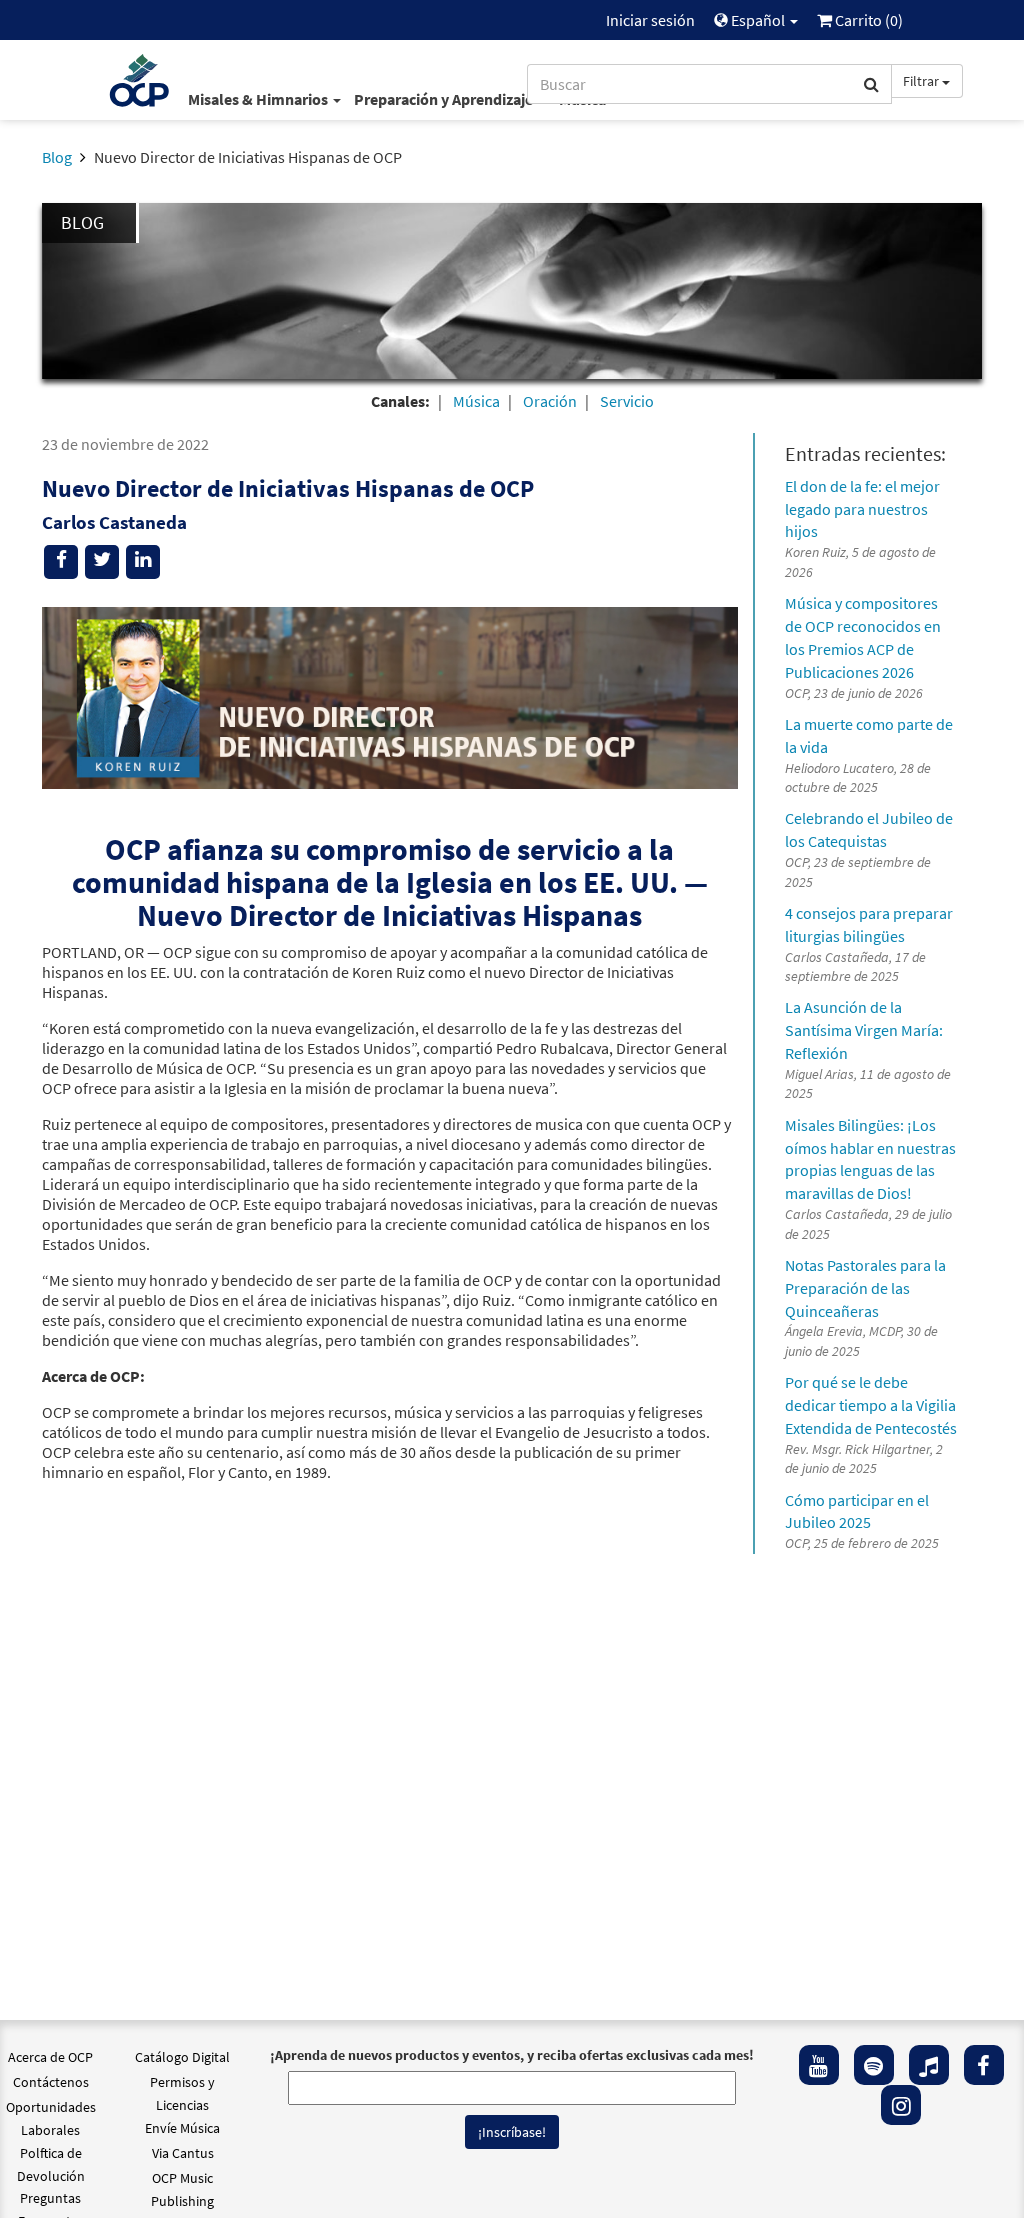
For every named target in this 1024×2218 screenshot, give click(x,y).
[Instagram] (901, 2105)
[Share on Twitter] (102, 562)
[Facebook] (984, 2065)
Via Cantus (183, 2153)
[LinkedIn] (143, 562)
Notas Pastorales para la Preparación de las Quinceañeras (865, 1288)
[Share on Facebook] (61, 562)
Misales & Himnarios (259, 99)
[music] (929, 2065)
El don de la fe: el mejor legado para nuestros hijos (862, 509)
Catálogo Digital (182, 2057)
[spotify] (874, 2065)
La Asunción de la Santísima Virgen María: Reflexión (864, 1030)
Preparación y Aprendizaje (445, 99)
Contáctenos (51, 2082)
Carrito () (867, 20)
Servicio (627, 401)
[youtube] (819, 2065)
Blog (57, 157)
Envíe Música (182, 2128)
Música (476, 401)
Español (758, 20)
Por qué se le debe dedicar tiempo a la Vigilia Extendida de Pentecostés (871, 1405)
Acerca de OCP (50, 2057)
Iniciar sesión (650, 20)
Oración (550, 401)
